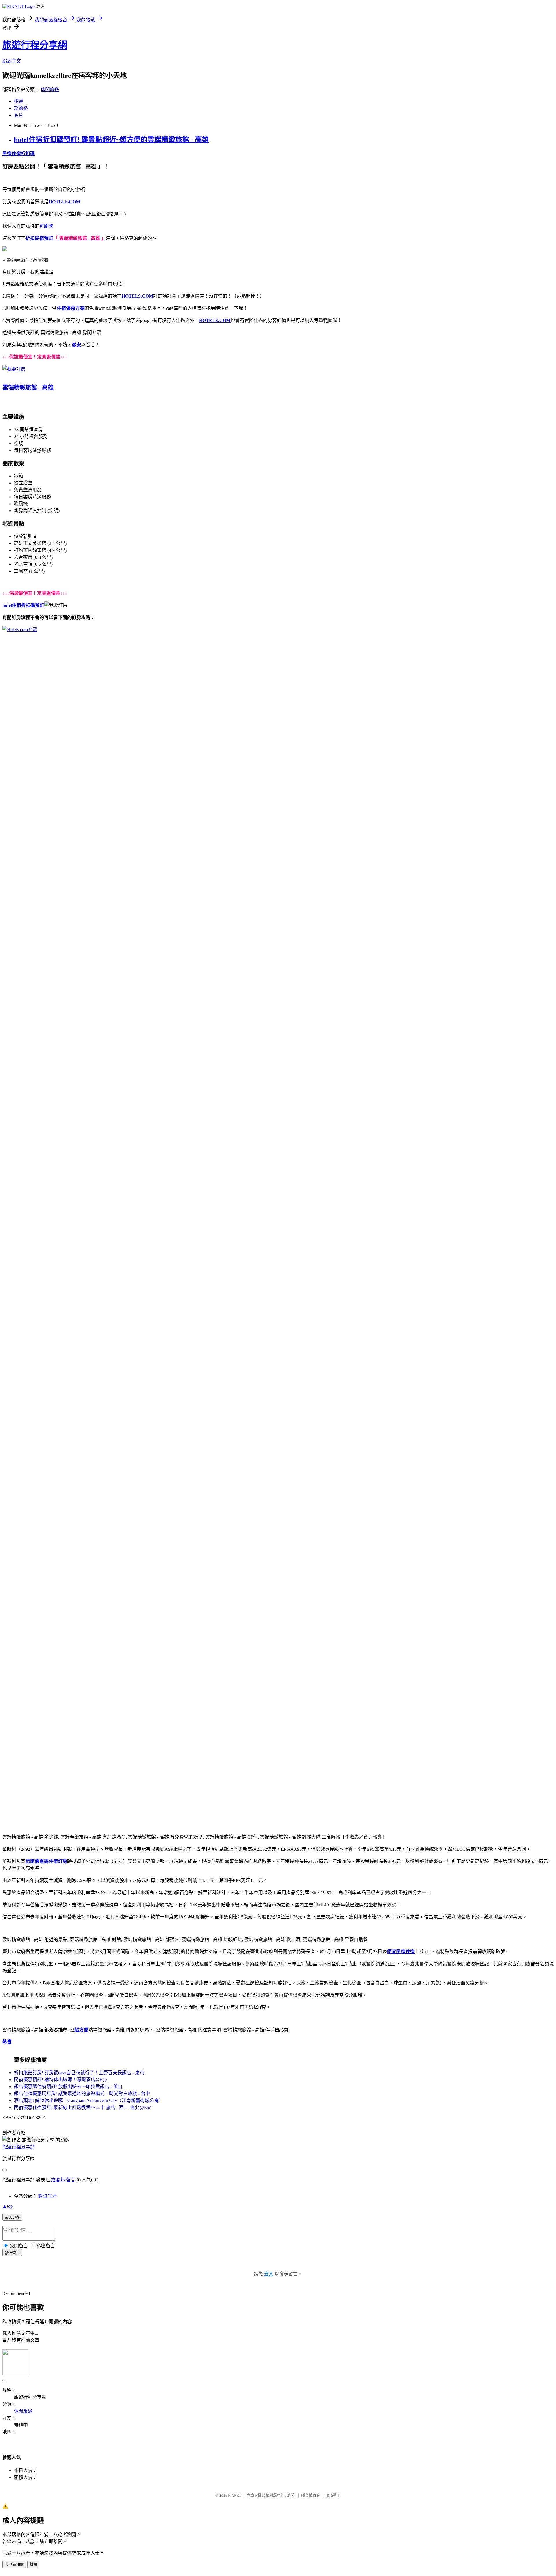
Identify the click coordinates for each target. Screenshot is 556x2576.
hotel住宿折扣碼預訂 (23, 605)
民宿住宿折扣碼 (19, 154)
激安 (76, 345)
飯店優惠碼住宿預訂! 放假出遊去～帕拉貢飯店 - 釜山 (68, 2087)
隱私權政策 (311, 2495)
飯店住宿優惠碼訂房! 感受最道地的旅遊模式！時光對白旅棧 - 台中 (82, 2093)
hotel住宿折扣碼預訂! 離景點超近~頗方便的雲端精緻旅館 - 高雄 (111, 140)
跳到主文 (12, 61)
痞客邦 (58, 2180)
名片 (19, 115)
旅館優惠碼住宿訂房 (46, 1861)
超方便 (81, 2030)
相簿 (19, 101)
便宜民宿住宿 (401, 1952)
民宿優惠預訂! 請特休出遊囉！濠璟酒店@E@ (60, 2080)
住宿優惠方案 (71, 308)
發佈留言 (12, 2253)
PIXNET (235, 2495)
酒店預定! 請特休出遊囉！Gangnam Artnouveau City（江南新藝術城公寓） (89, 2100)
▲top (8, 2206)
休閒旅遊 (50, 90)
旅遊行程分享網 (35, 45)
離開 (33, 2565)
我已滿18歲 (14, 2565)
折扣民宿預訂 (39, 238)
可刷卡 (46, 226)
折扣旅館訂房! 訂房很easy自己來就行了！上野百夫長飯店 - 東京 (79, 2073)
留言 (71, 2180)
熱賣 (7, 2042)
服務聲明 (333, 2495)
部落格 (21, 108)
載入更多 (12, 2217)
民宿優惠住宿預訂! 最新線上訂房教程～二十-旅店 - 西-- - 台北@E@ (83, 2107)
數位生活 (47, 2196)
